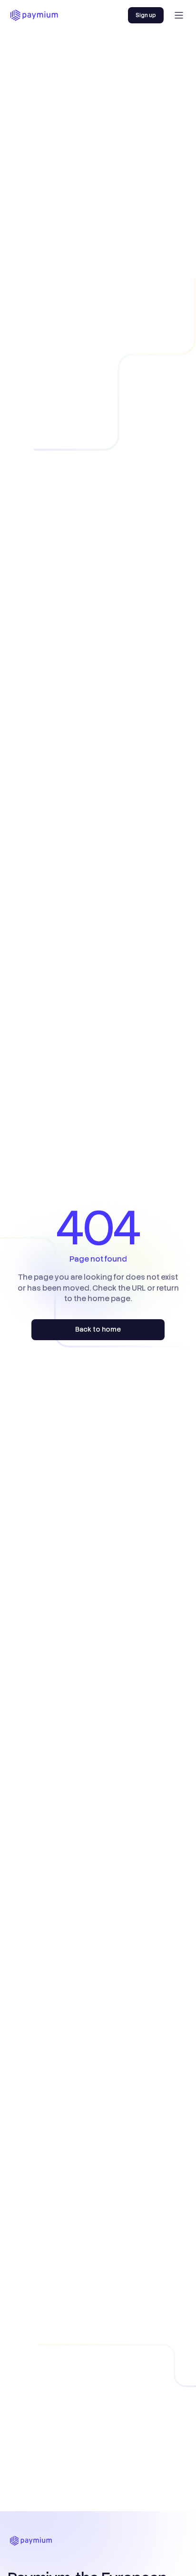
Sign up (146, 15)
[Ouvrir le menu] (179, 15)
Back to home (98, 1329)
